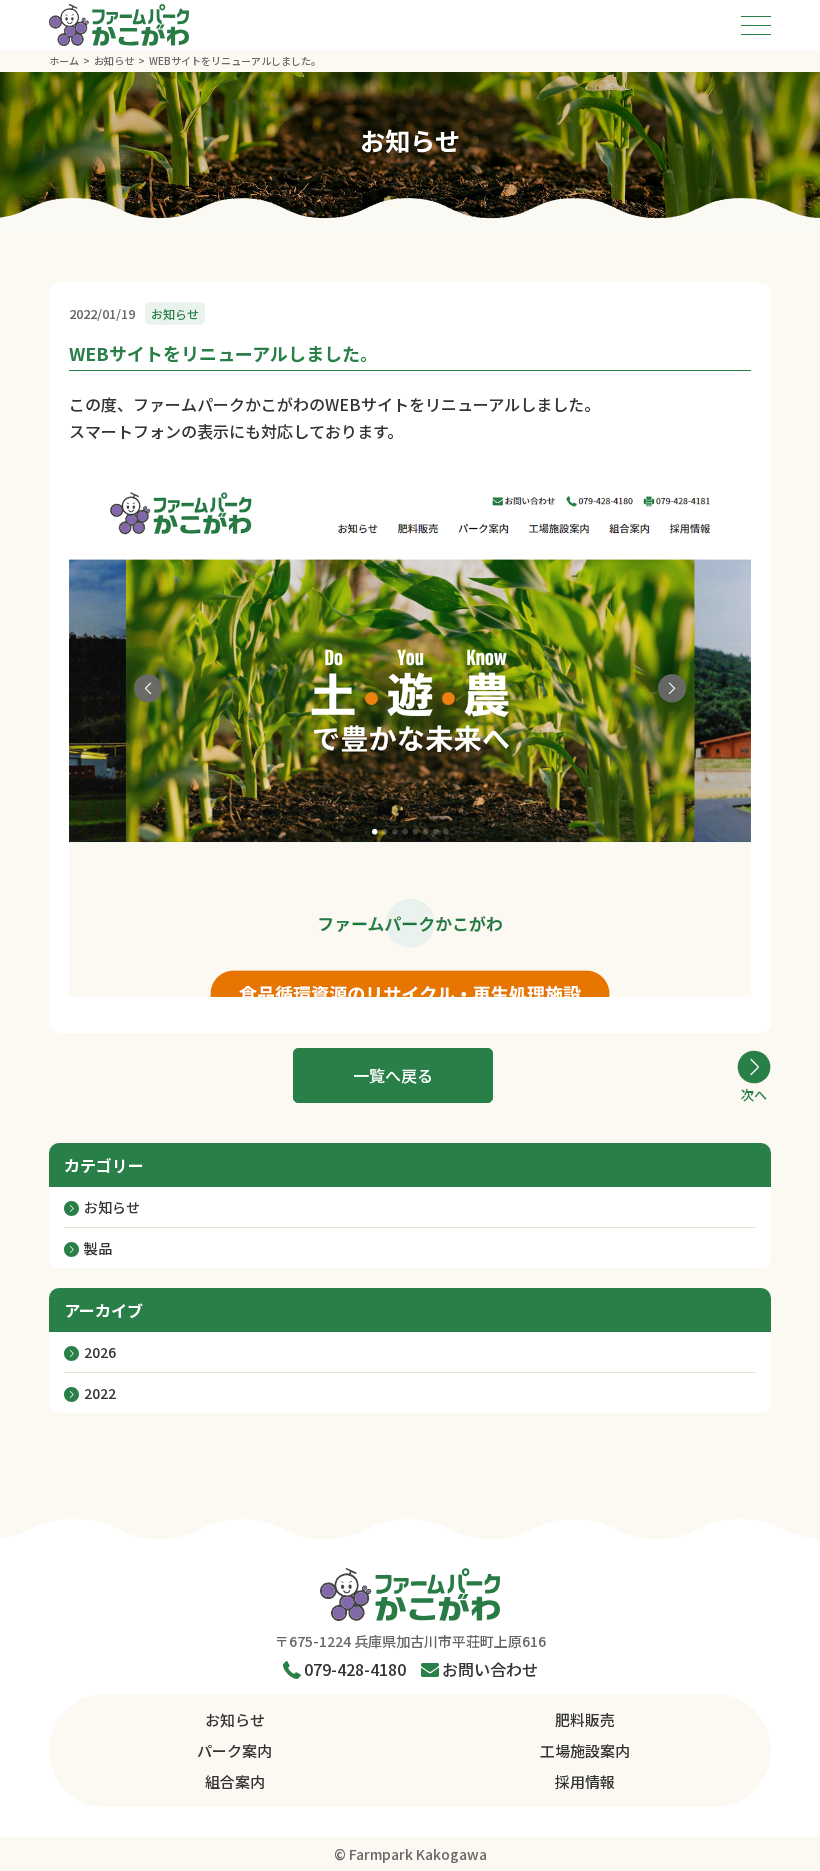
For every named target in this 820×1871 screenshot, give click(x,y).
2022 (100, 1393)
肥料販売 (585, 1719)
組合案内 (235, 1781)
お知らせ (112, 1207)
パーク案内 (234, 1750)
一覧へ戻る (393, 1075)
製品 (98, 1248)
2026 (100, 1352)
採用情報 (585, 1781)
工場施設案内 (585, 1750)
